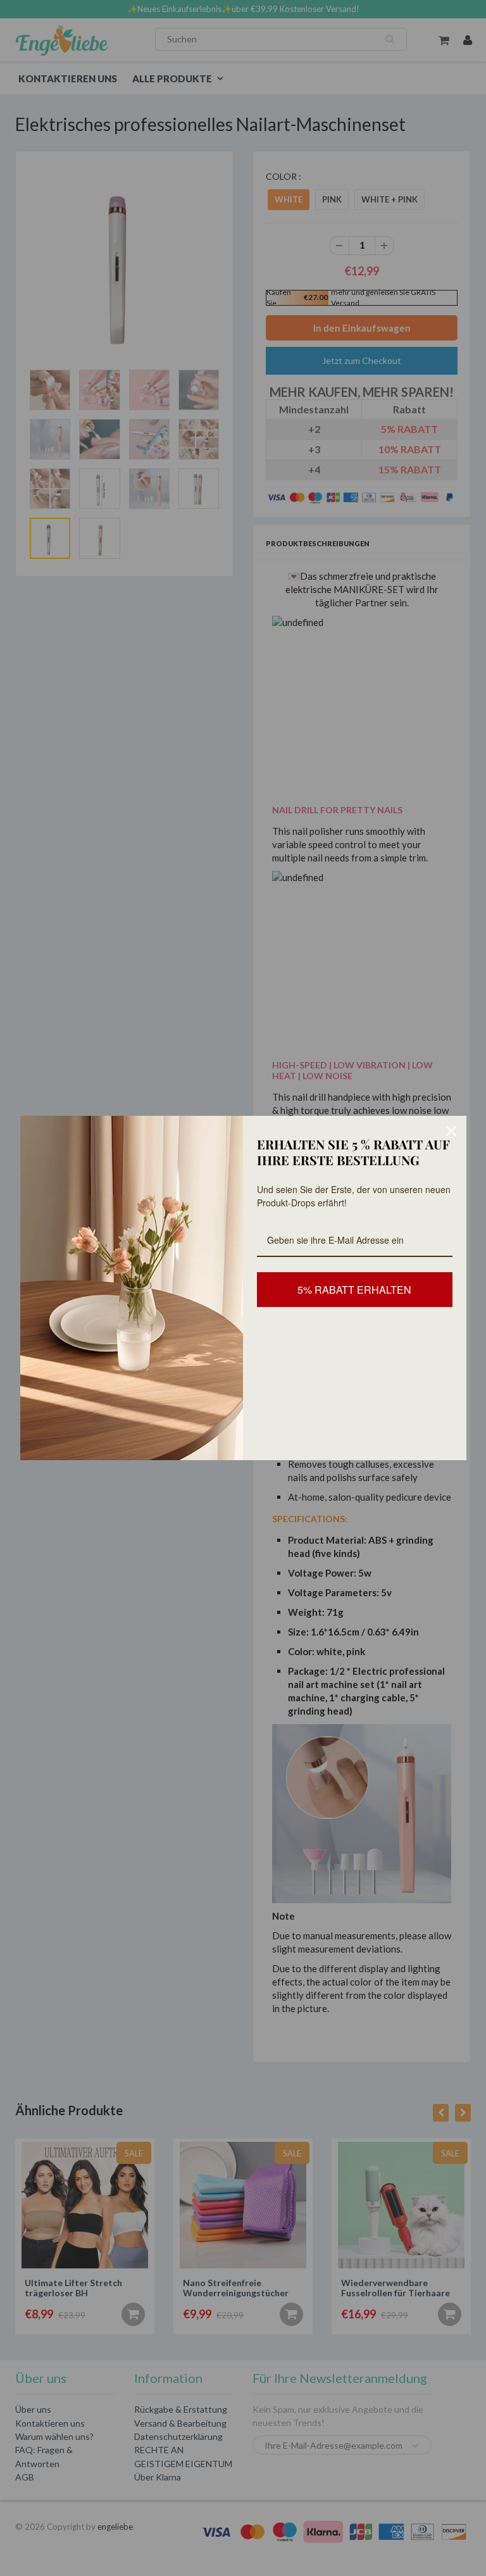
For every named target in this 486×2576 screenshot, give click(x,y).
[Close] (451, 1131)
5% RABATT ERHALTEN (354, 1290)
